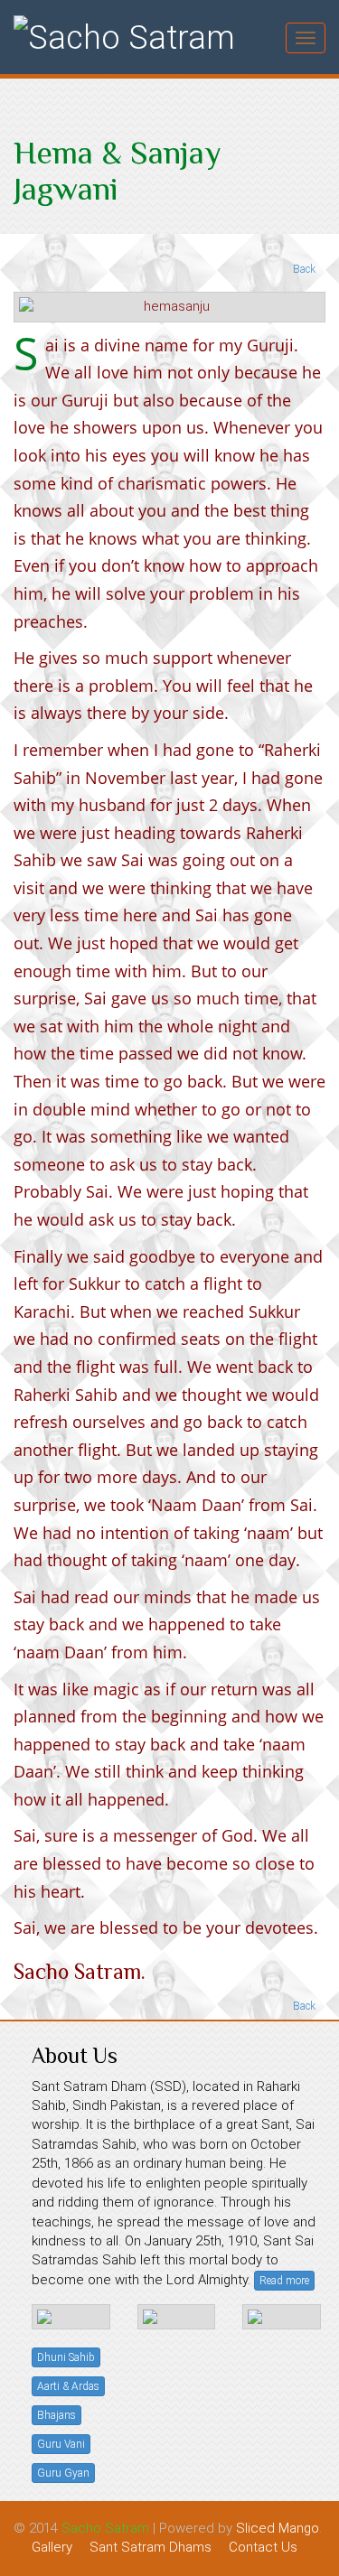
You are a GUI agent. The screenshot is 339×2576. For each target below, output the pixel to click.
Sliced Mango (278, 2528)
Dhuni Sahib (66, 2357)
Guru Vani (61, 2444)
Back (303, 269)
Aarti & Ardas (68, 2386)
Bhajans (56, 2415)
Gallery (52, 2547)
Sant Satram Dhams (151, 2547)
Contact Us (263, 2547)
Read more (284, 2281)
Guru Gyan (63, 2473)
